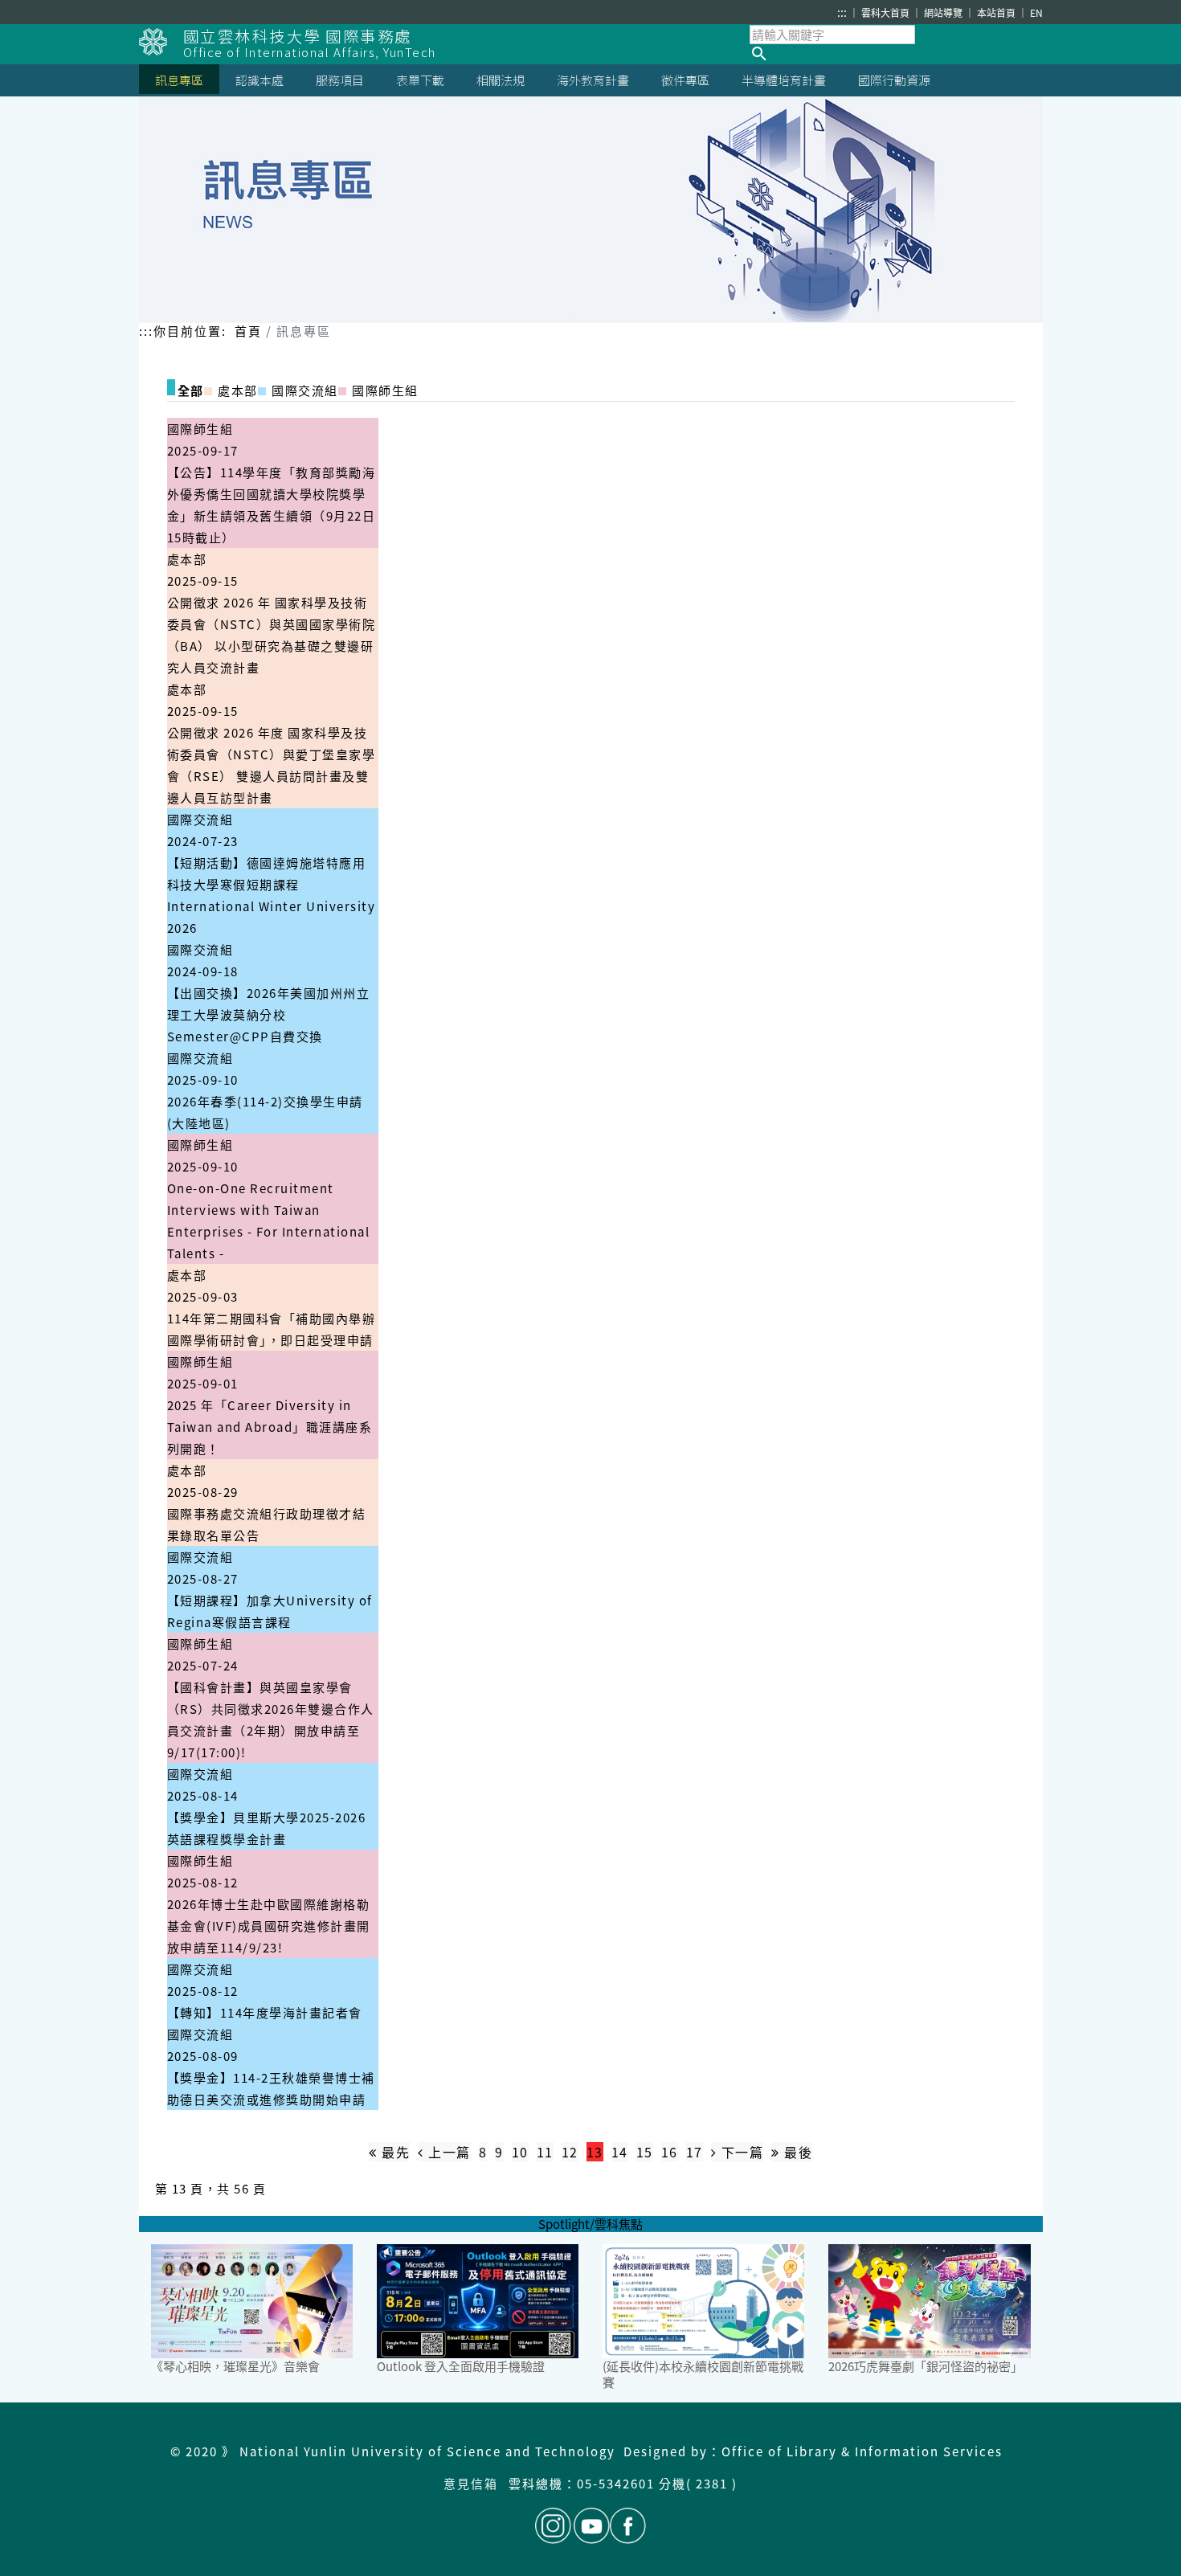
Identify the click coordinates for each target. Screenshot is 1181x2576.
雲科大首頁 (887, 12)
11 (545, 2152)
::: (842, 12)
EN (1036, 12)
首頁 (248, 331)
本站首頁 (997, 12)
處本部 (187, 559)
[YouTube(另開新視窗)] (592, 2526)
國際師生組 (200, 429)
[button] (896, 54)
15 (645, 2152)
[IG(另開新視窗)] (553, 2526)
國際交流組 (200, 819)
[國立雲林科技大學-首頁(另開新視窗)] (161, 42)
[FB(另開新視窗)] (628, 2526)
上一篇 (447, 2152)
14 (620, 2152)
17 (695, 2152)
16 (670, 2152)
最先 (394, 2152)
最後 (796, 2152)
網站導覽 (944, 12)
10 (520, 2152)
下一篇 (740, 2152)
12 (570, 2152)
